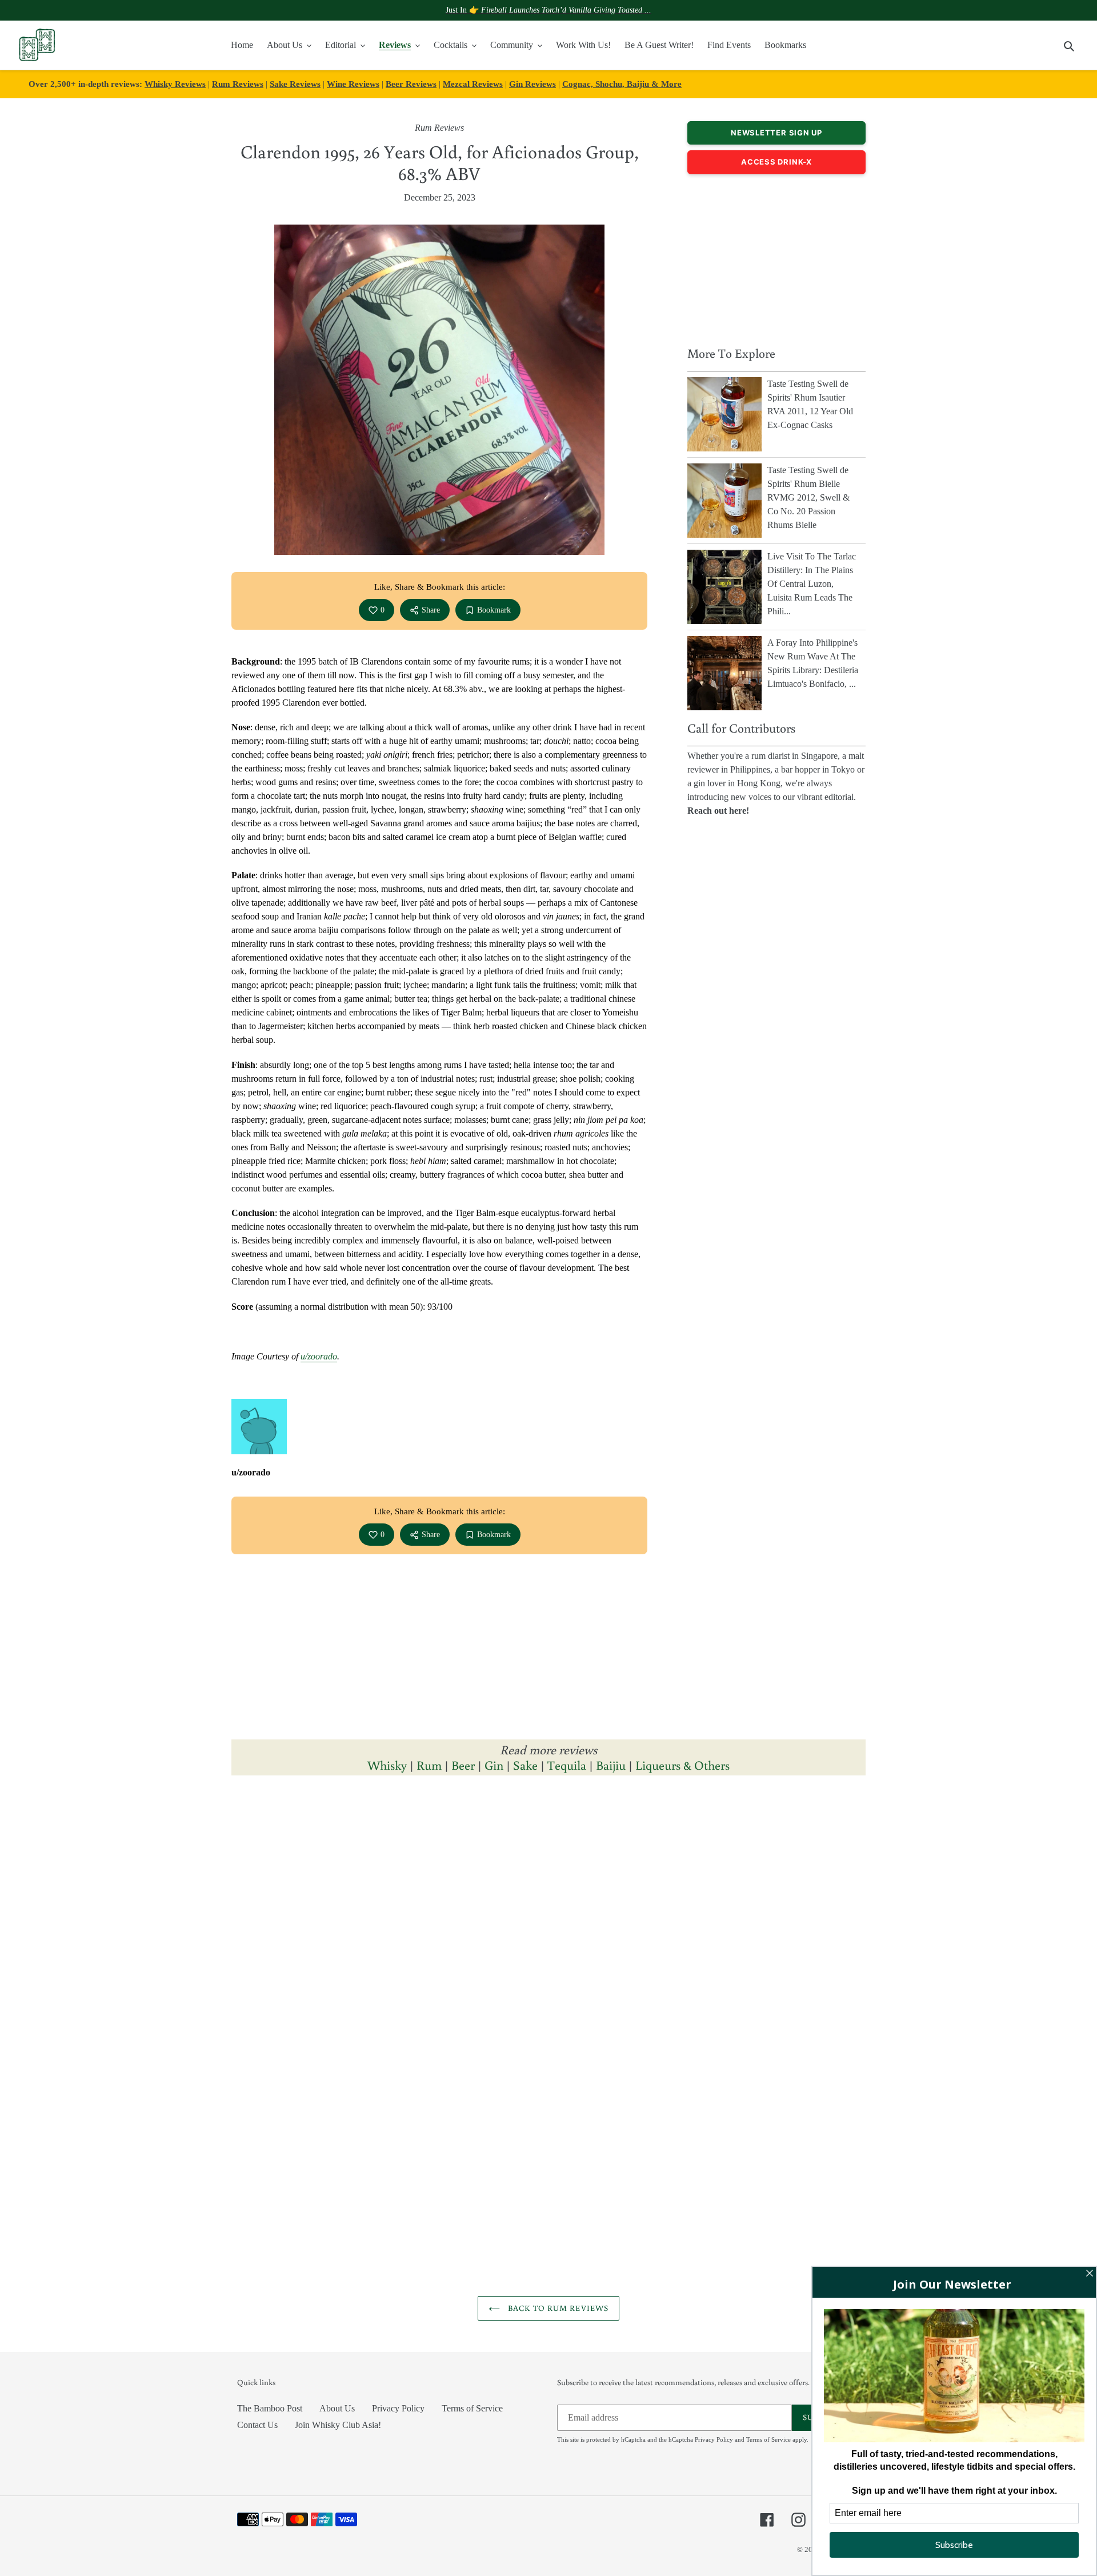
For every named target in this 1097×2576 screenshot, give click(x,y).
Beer (463, 1765)
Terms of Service (472, 2408)
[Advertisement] (776, 257)
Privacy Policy (398, 2408)
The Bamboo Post (270, 2408)
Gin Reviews (533, 84)
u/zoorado (319, 1356)
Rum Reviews (238, 84)
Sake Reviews (295, 84)
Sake (525, 1765)
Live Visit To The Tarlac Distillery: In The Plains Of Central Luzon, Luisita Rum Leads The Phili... (812, 584)
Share (431, 610)
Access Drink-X (776, 162)
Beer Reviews (411, 84)
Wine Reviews (353, 84)
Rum (429, 1765)
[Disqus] (548, 1942)
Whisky (387, 1765)
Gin (494, 1765)
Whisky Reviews (175, 84)
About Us (337, 2408)
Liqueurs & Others (682, 1765)
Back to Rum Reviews (557, 2308)
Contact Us (257, 2425)
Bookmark (494, 610)
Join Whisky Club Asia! (338, 2425)
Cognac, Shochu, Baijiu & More (622, 84)
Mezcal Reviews (473, 84)
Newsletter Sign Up (776, 133)
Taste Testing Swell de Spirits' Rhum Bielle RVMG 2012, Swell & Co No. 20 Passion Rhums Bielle (808, 497)
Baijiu (611, 1765)
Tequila (567, 1765)
